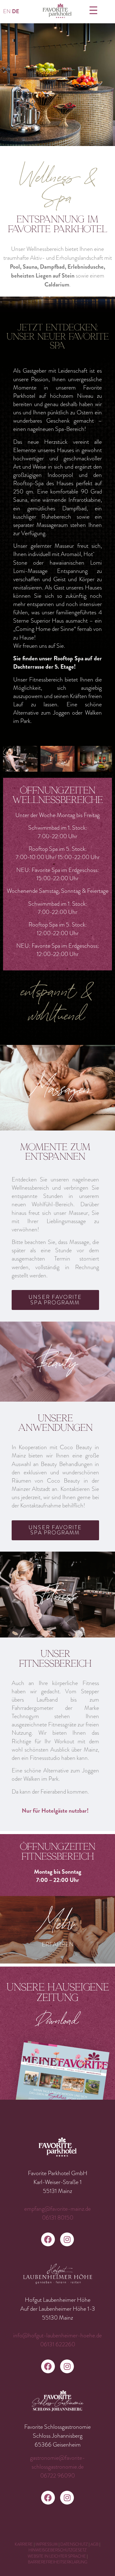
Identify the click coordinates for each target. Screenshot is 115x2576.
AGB (95, 2544)
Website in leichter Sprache (57, 2556)
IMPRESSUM (47, 2544)
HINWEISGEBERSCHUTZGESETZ (57, 2550)
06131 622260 (58, 2344)
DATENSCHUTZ (74, 2544)
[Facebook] (48, 2239)
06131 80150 (58, 2218)
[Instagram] (67, 2239)
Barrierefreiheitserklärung (58, 2562)
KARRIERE (24, 2544)
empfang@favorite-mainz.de (57, 2209)
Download (57, 2020)
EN (7, 12)
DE (15, 12)
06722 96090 (57, 2476)
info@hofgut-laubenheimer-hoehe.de (57, 2335)
